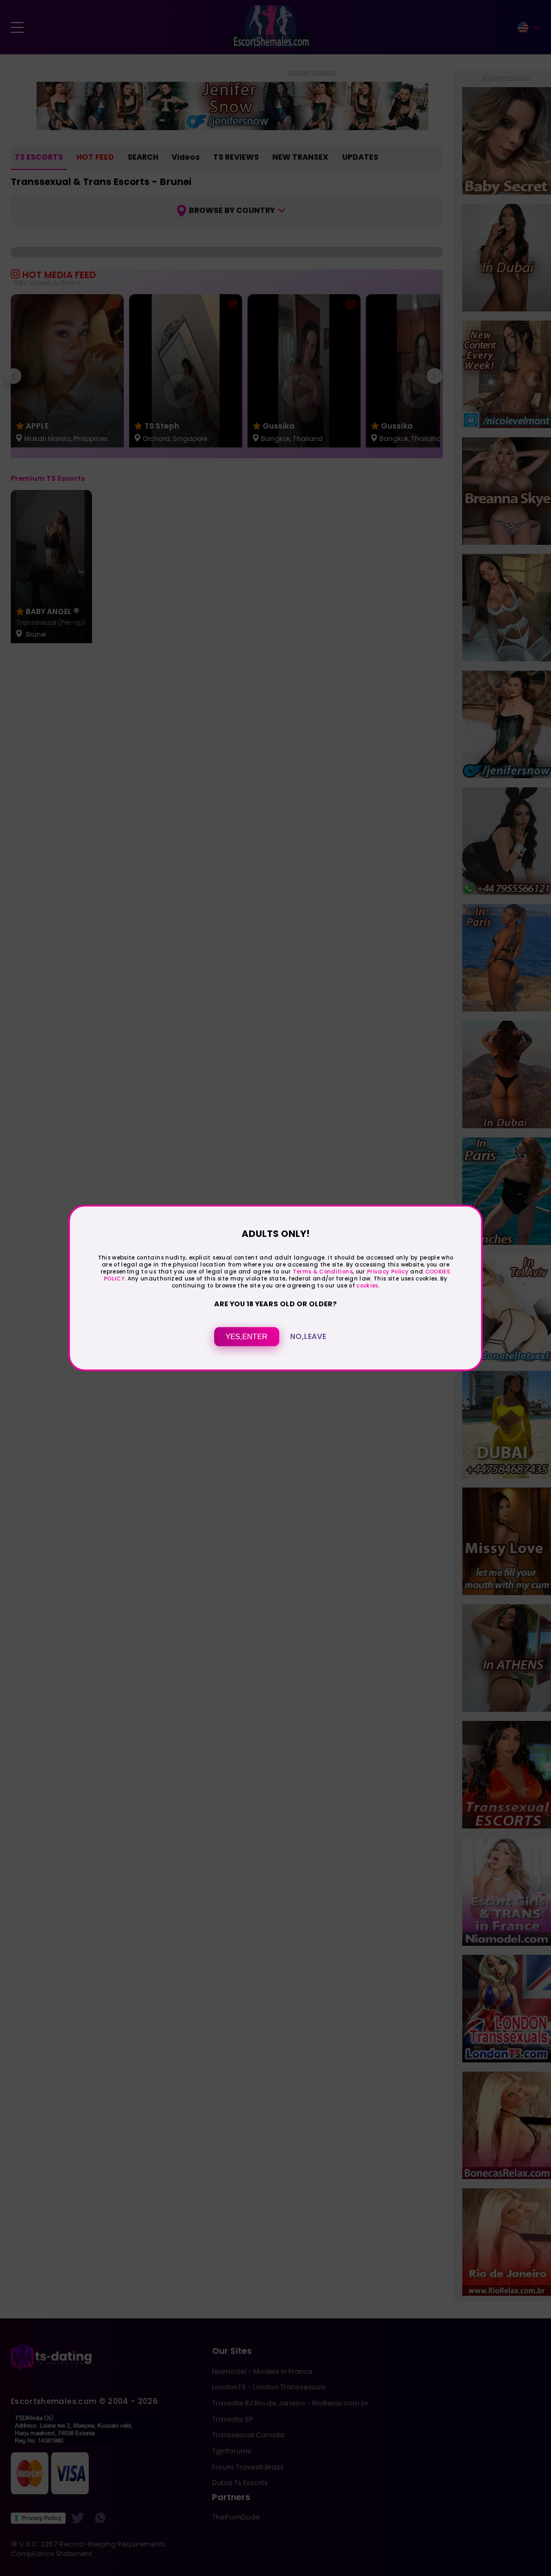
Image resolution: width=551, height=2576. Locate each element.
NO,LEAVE (308, 1337)
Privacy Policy (387, 1272)
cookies (367, 1286)
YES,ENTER (246, 1337)
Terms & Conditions (323, 1272)
